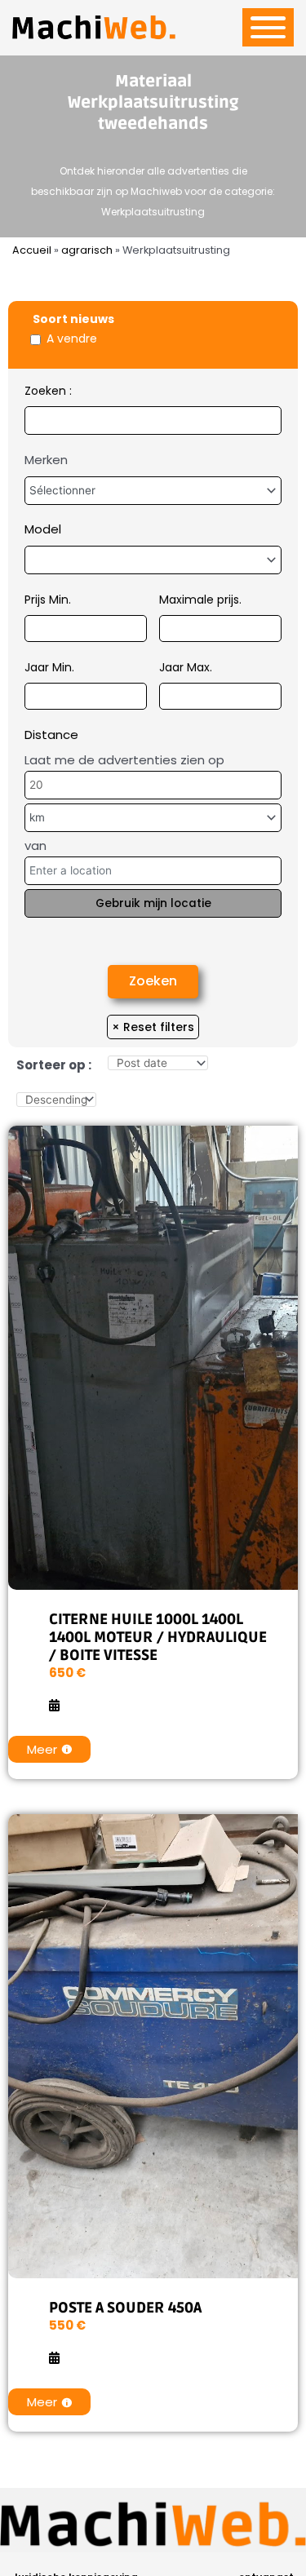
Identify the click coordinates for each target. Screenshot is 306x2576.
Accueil (32, 250)
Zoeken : (48, 391)
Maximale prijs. (200, 600)
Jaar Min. (49, 667)
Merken (46, 460)
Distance (51, 735)
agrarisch (87, 250)
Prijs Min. (48, 600)
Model (43, 529)
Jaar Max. (186, 667)
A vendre (72, 339)
